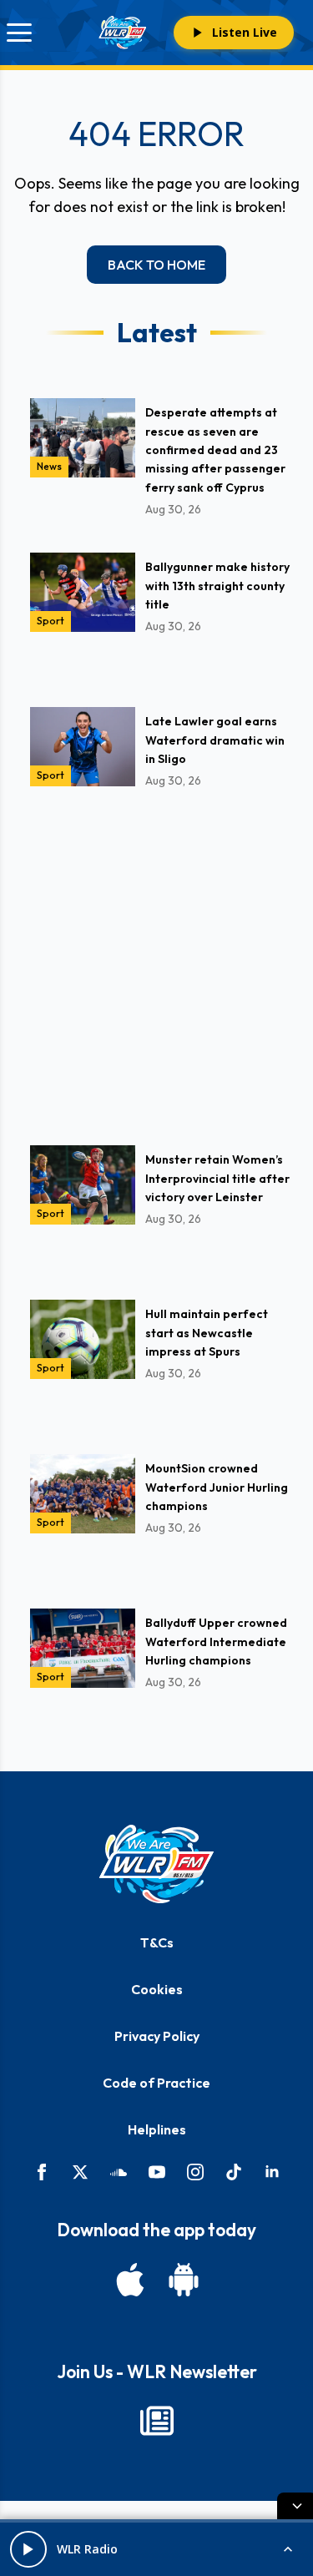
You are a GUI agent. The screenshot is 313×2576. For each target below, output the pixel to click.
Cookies (157, 1989)
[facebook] (42, 2172)
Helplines (157, 2129)
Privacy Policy (157, 2036)
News (49, 466)
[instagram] (195, 2172)
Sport (50, 621)
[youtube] (157, 2172)
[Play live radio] (28, 2549)
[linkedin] (272, 2172)
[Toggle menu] (19, 33)
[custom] (119, 2172)
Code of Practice (156, 2083)
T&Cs (157, 1942)
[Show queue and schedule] (288, 2549)
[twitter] (80, 2172)
